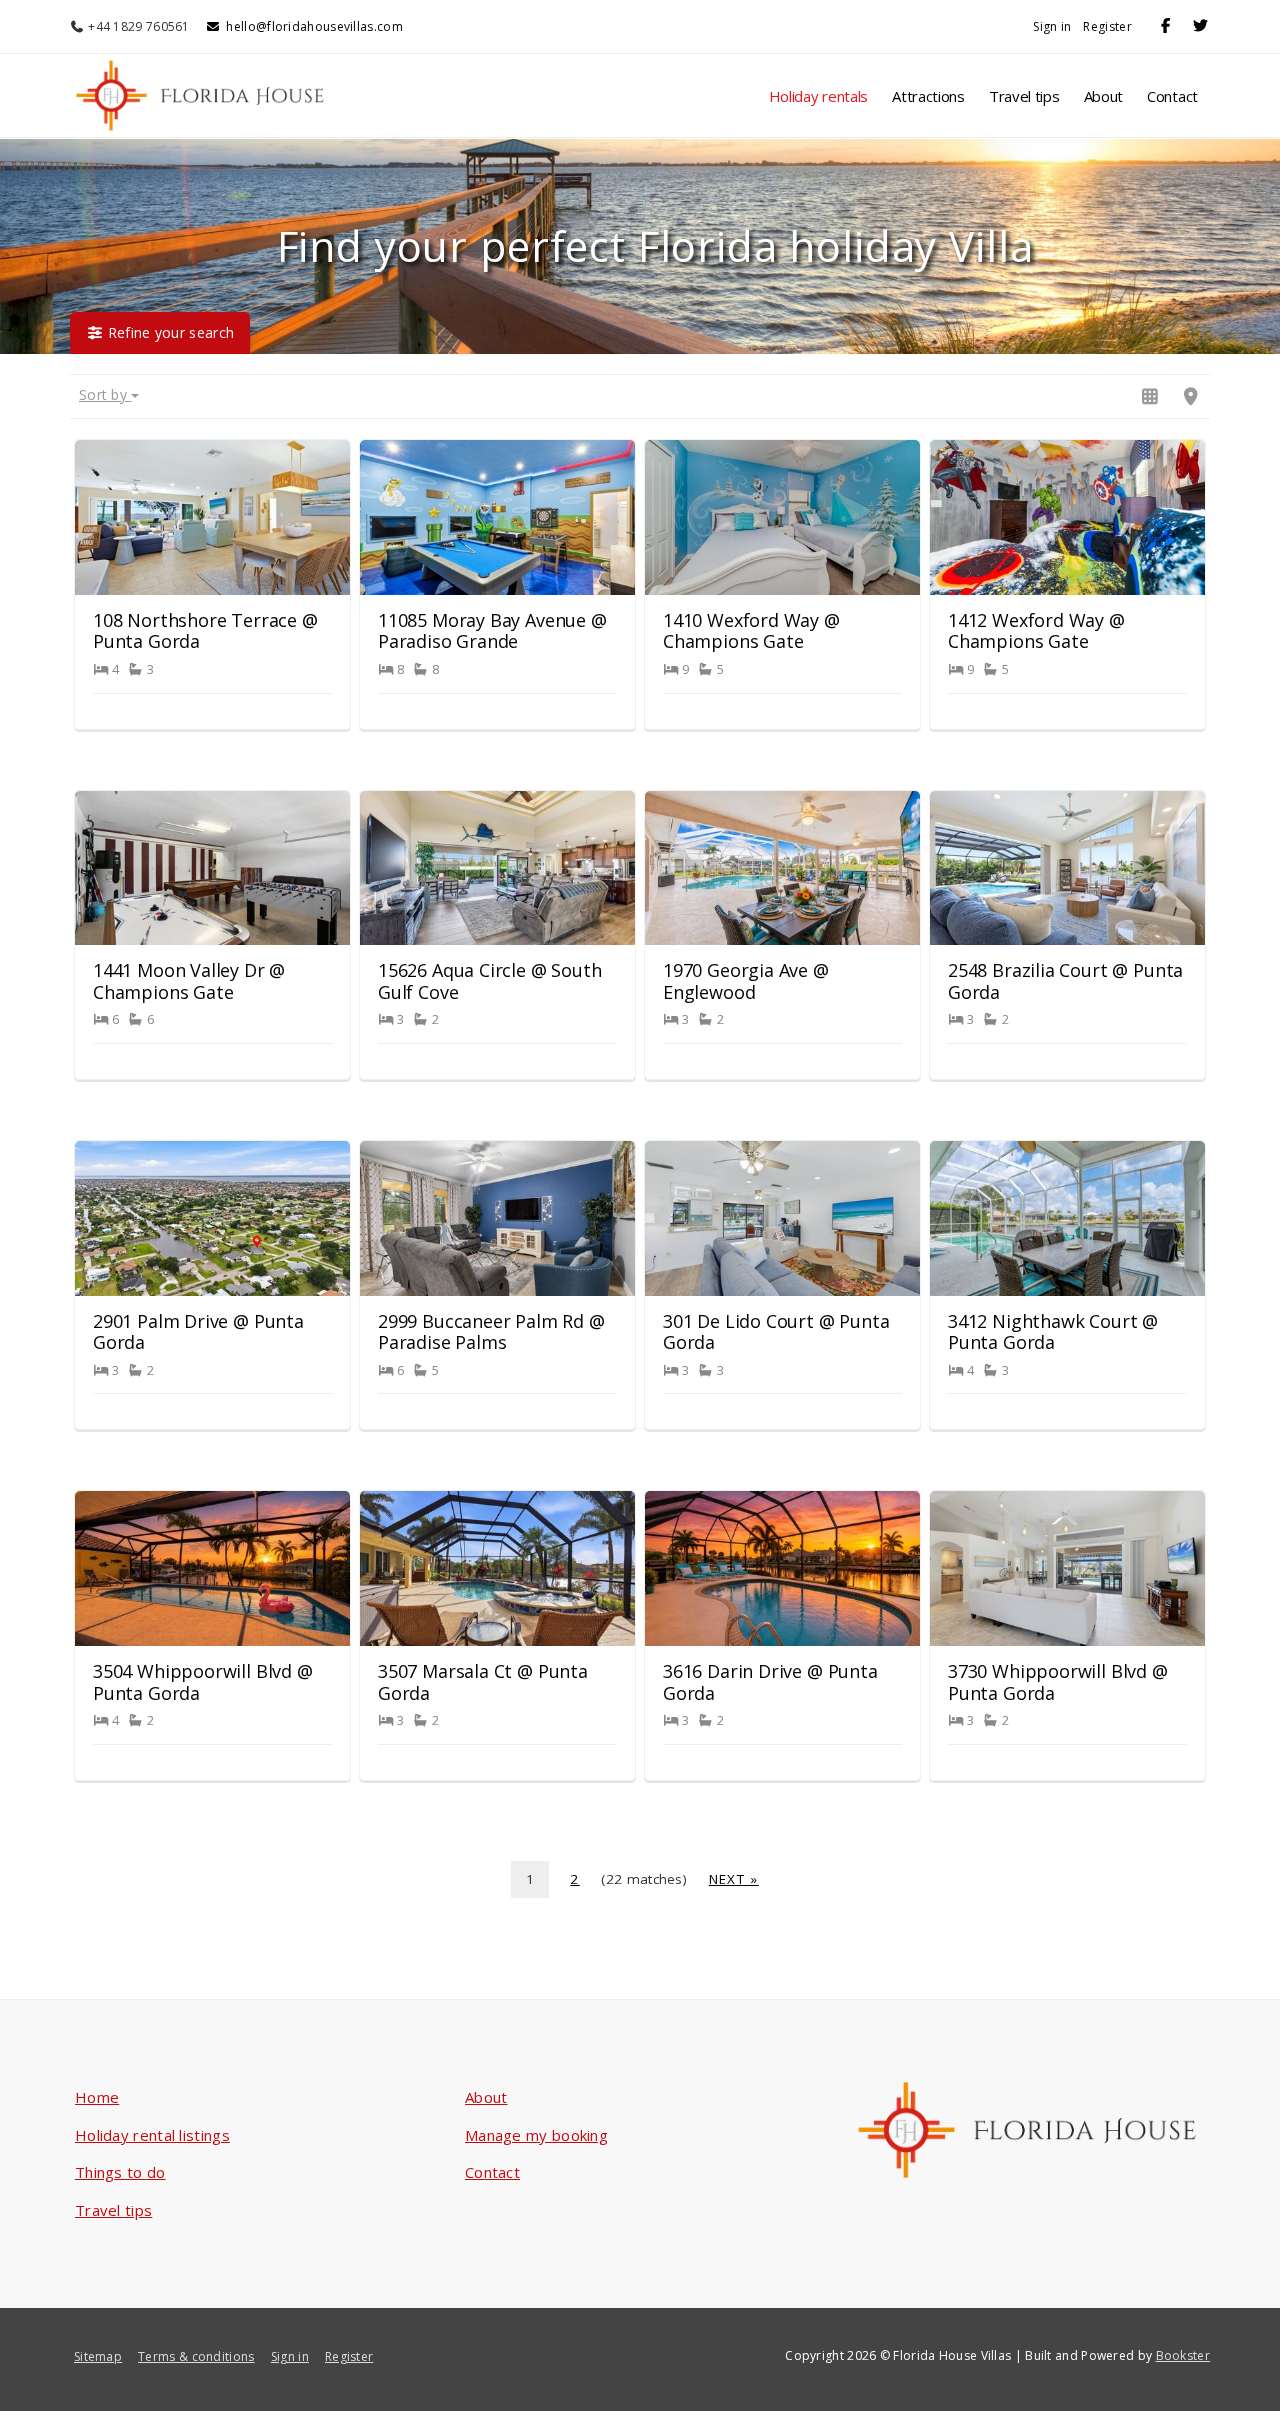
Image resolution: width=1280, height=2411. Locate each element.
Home (97, 2097)
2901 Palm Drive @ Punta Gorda (198, 1332)
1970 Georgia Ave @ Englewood (746, 981)
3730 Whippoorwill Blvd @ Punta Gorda (1058, 1682)
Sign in (1052, 26)
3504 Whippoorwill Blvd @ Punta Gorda (203, 1682)
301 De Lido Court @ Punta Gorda (776, 1332)
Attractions (928, 96)
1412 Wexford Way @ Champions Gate (1036, 631)
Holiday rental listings (152, 2135)
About (1104, 96)
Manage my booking (536, 2135)
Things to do (120, 2172)
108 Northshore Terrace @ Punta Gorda (205, 631)
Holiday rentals (819, 96)
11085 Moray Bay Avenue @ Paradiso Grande (492, 631)
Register (1107, 26)
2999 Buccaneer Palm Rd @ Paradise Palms (491, 1332)
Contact (1172, 96)
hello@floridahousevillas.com (314, 26)
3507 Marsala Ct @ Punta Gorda (483, 1682)
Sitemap (98, 2356)
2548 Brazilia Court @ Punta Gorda (1065, 981)
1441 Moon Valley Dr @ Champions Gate (189, 981)
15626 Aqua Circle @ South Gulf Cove (490, 981)
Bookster (1183, 2355)
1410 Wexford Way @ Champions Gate (751, 631)
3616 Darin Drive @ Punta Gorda (770, 1682)
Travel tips (1024, 96)
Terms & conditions (196, 2356)
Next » (734, 1879)
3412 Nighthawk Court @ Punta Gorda (1053, 1332)
